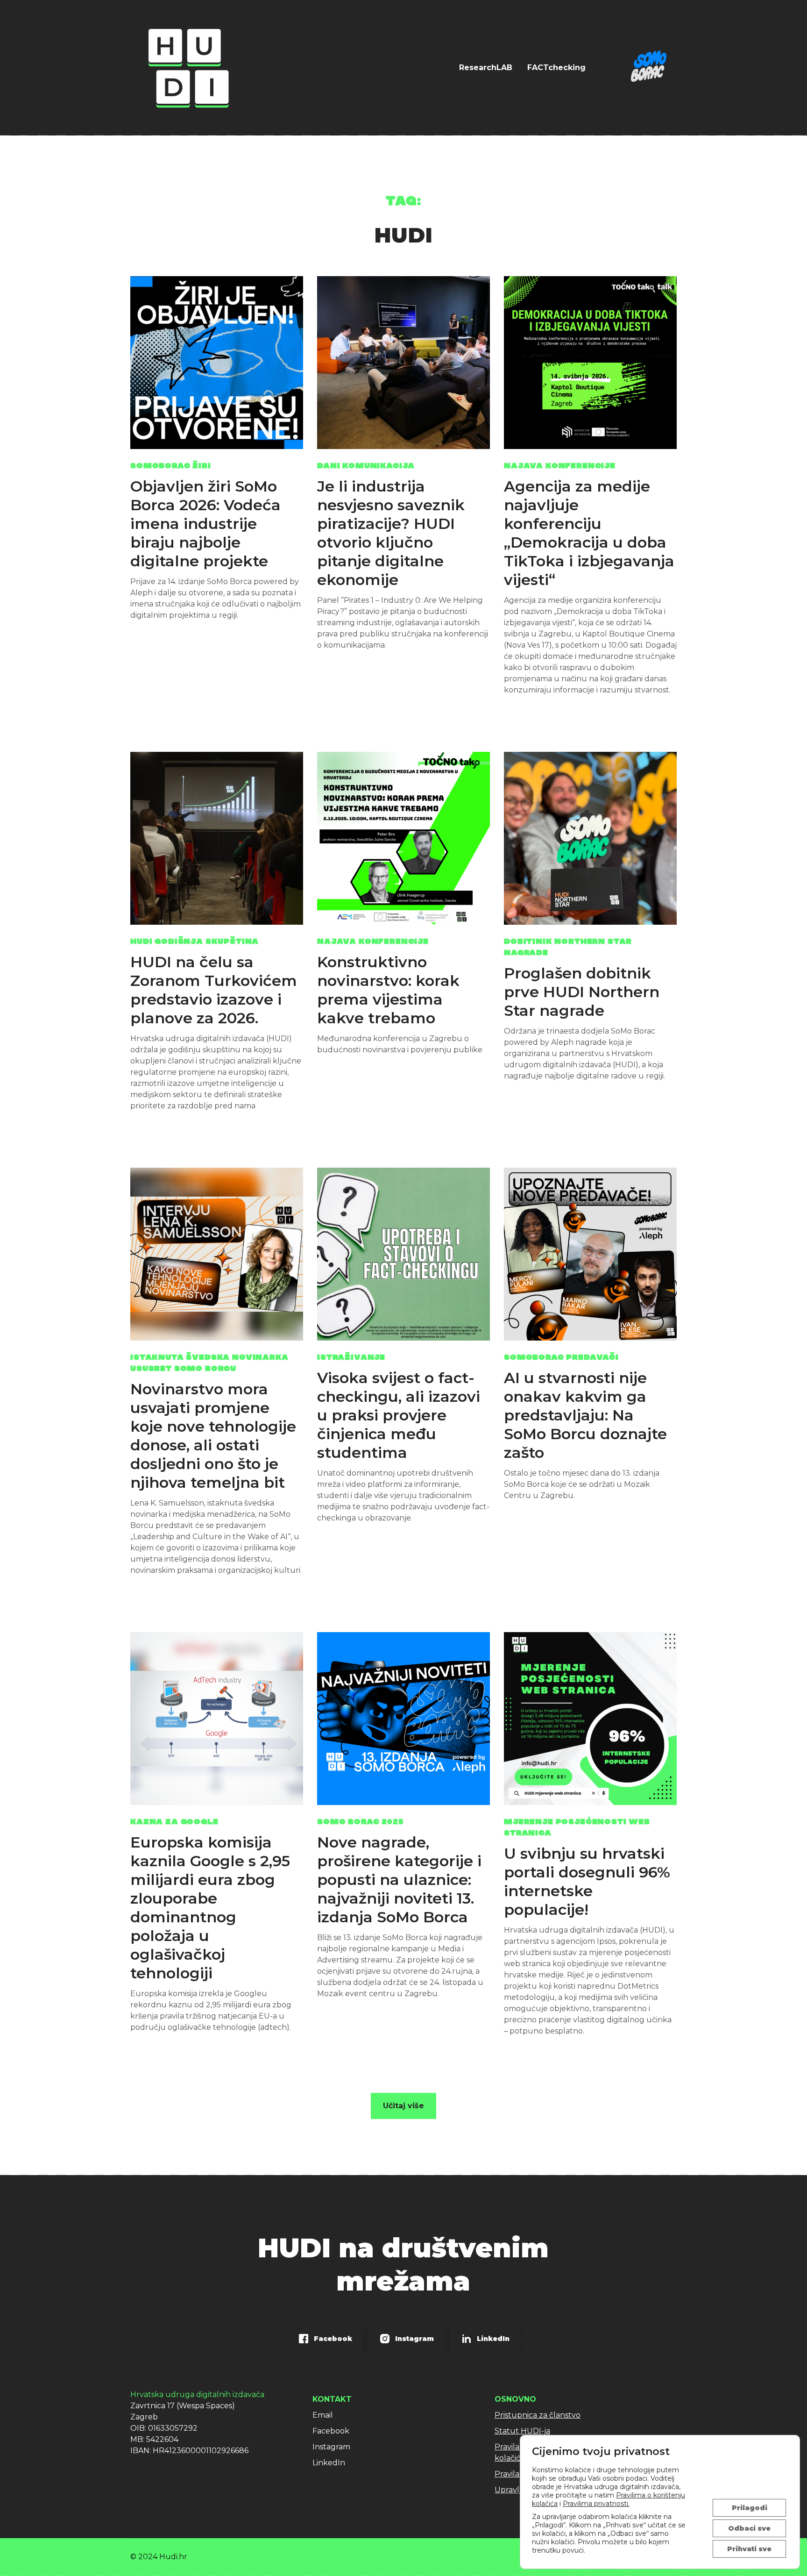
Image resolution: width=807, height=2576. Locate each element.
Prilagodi (750, 2508)
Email (323, 2415)
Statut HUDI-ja (522, 2431)
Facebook (331, 2431)
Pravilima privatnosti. (596, 2504)
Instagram (331, 2447)
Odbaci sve (749, 2528)
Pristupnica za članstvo (538, 2415)
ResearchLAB (486, 68)
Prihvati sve (749, 2549)
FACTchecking (556, 68)
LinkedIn (329, 2463)
